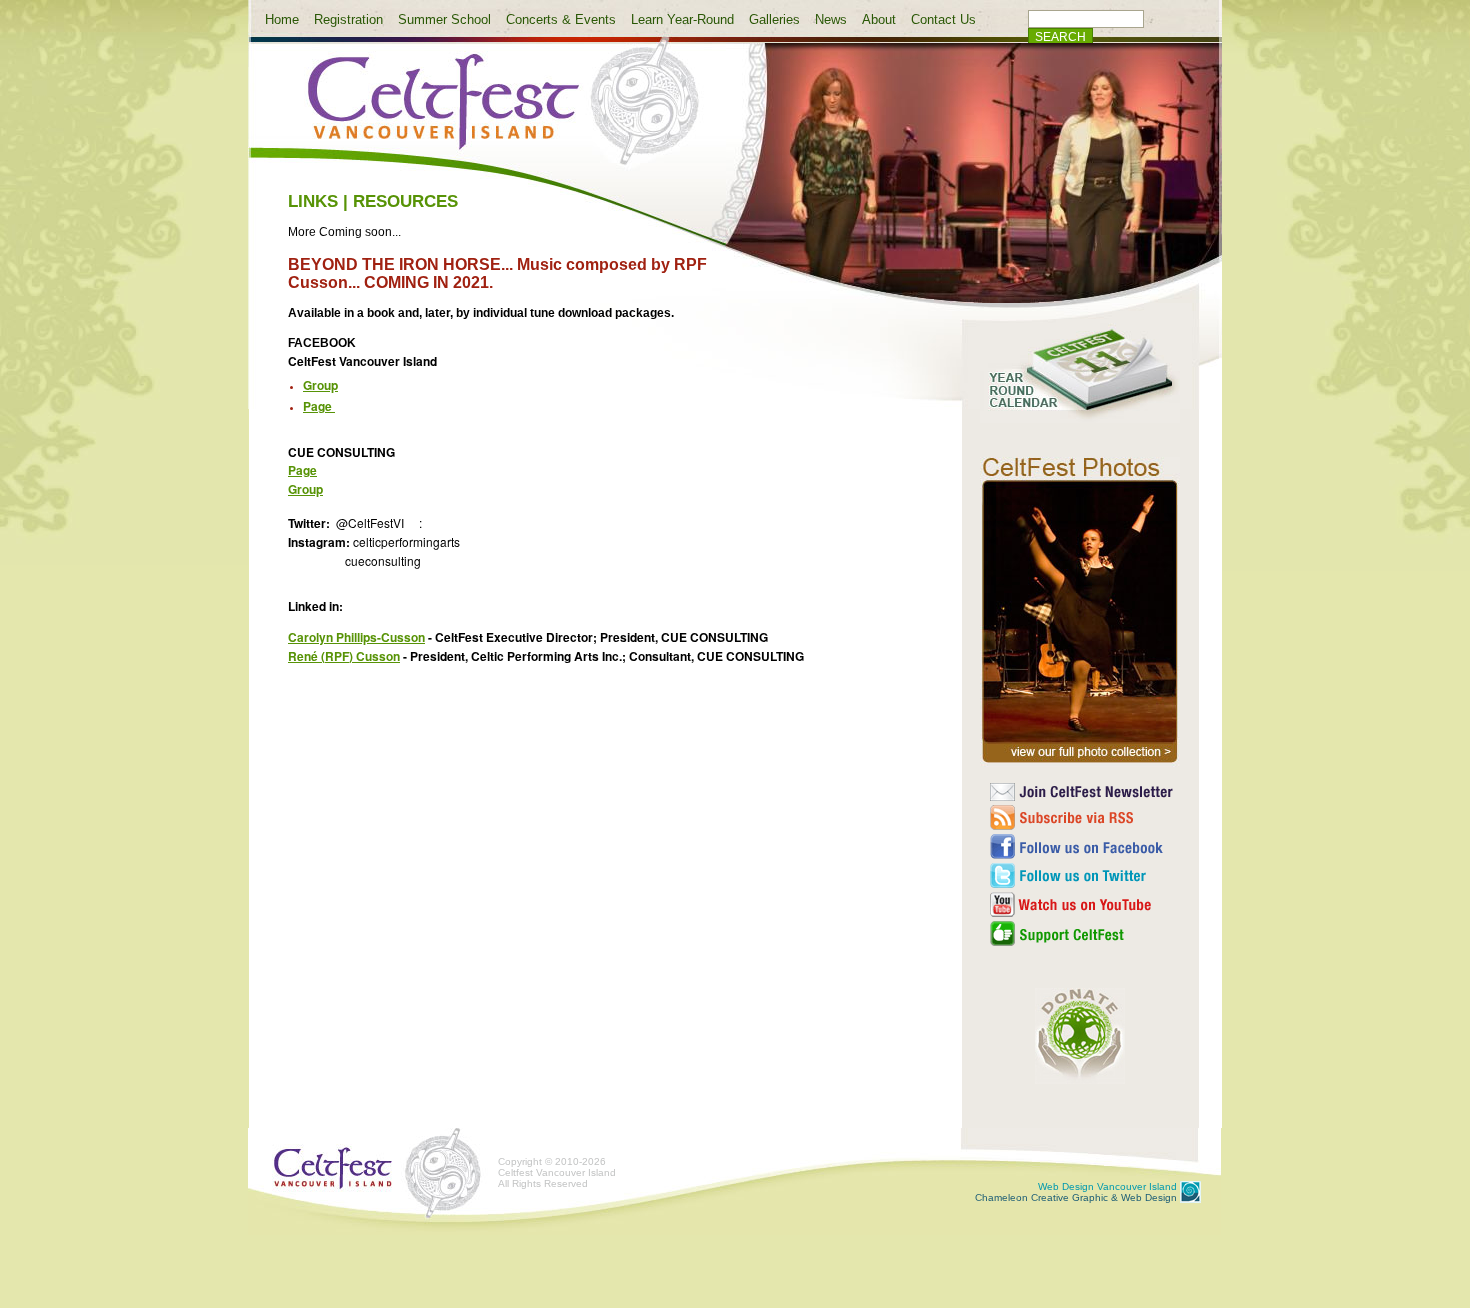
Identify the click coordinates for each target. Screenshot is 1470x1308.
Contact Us (943, 19)
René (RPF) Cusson (344, 656)
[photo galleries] (1080, 763)
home (487, 113)
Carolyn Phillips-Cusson (356, 637)
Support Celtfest (1082, 933)
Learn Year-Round (682, 19)
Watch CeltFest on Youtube (1082, 904)
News (831, 19)
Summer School (444, 19)
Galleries (774, 19)
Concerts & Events (561, 19)
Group (320, 385)
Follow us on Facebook (1082, 846)
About (879, 19)
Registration (348, 19)
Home (282, 19)
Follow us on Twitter (1082, 875)
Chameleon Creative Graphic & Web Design (1076, 1192)
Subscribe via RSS (1082, 817)
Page (302, 470)
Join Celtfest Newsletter (1082, 792)
